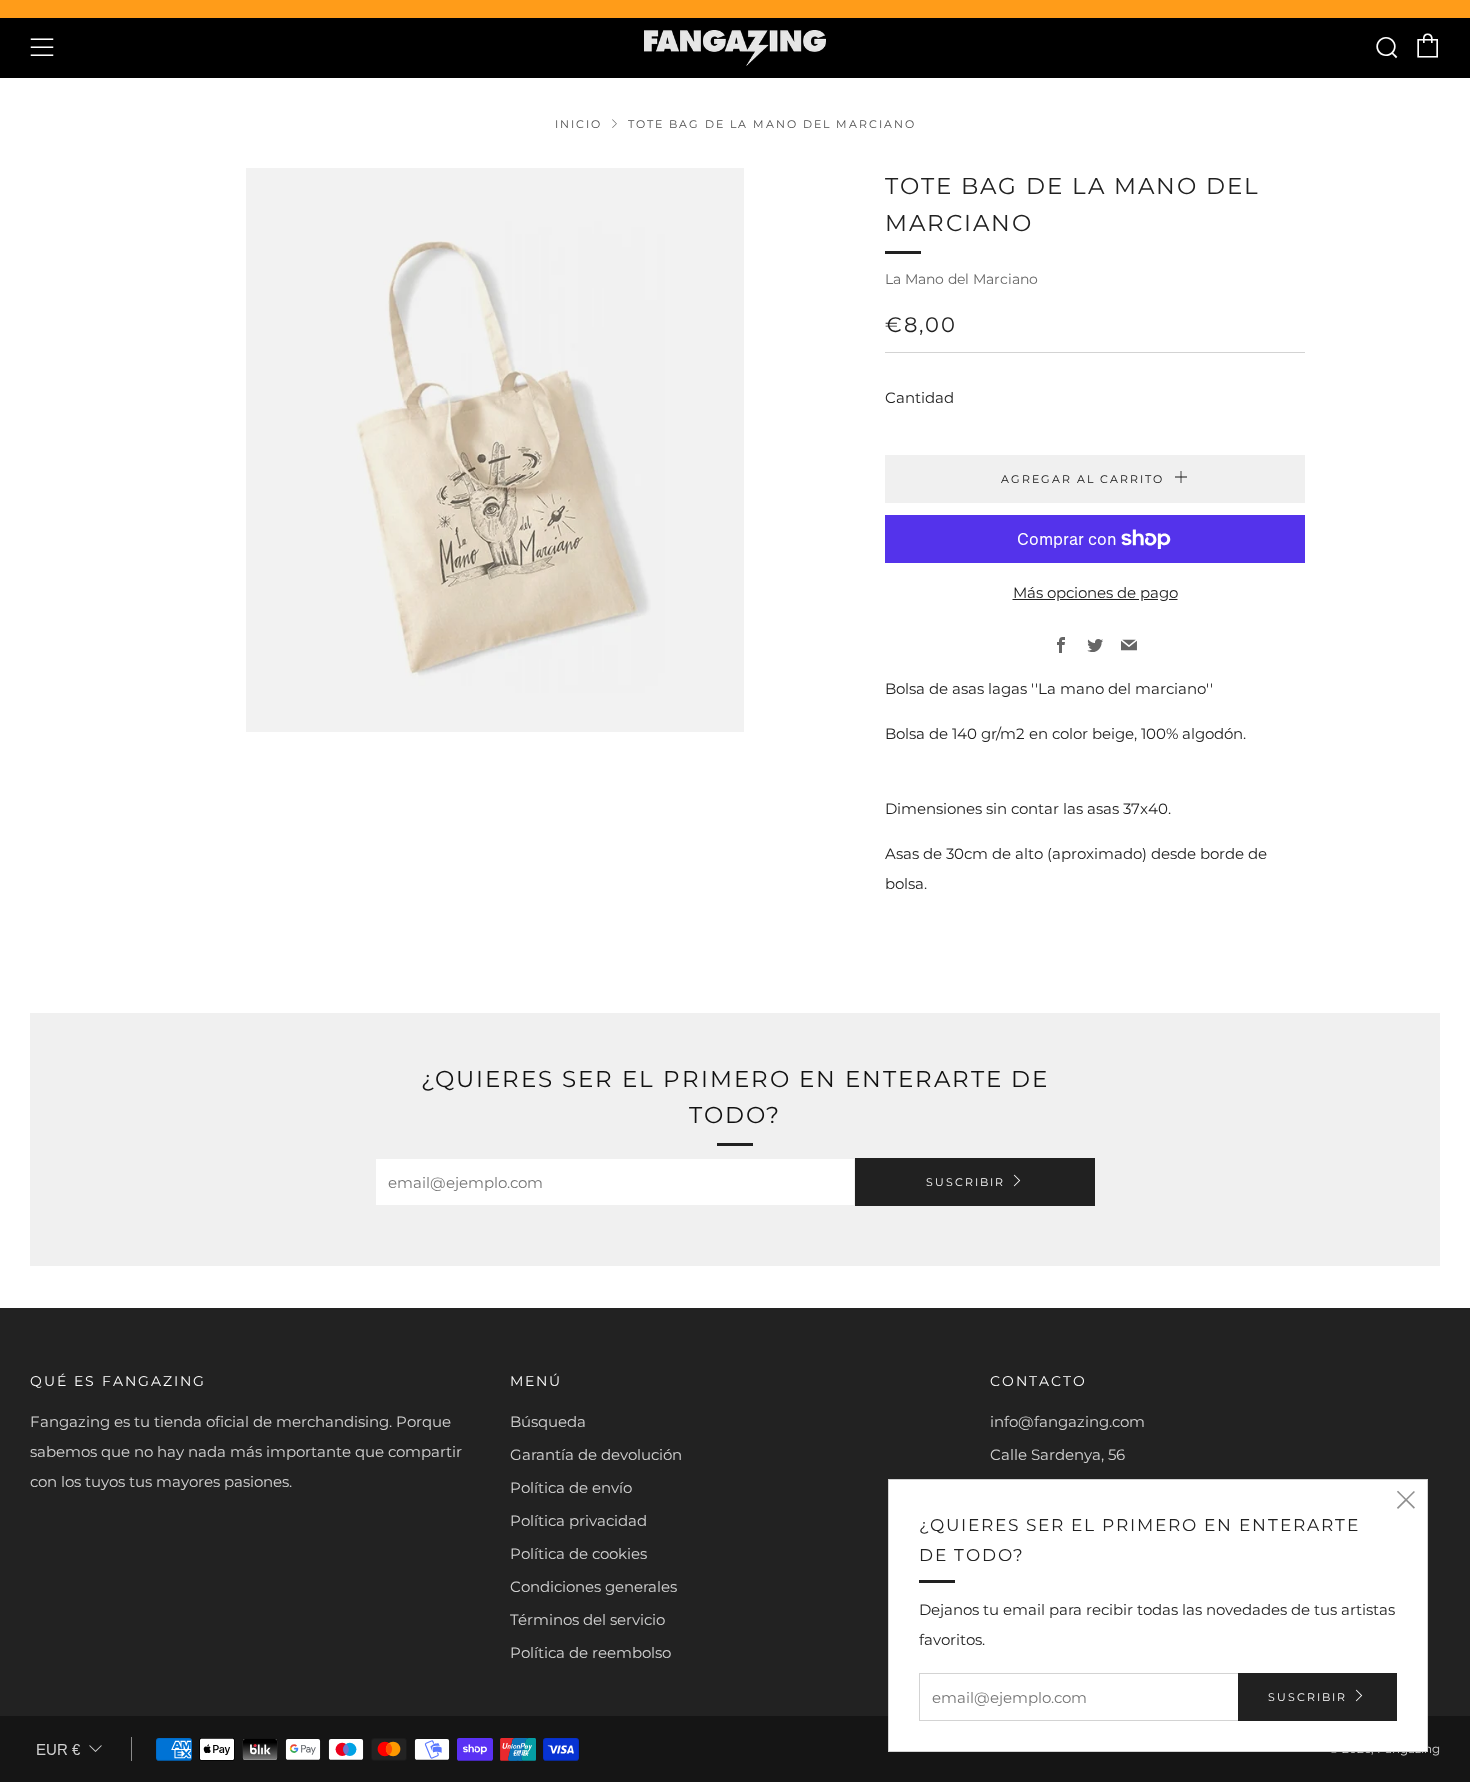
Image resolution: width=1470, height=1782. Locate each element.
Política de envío (571, 1487)
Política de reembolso (590, 1652)
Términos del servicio (587, 1619)
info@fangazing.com (1067, 1421)
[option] (495, 450)
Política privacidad (578, 1520)
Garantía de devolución (596, 1454)
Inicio (578, 124)
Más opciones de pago (1095, 592)
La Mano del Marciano (961, 279)
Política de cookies (578, 1553)
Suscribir (965, 1182)
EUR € (58, 1749)
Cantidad (919, 397)
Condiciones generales (593, 1586)
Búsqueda (548, 1421)
